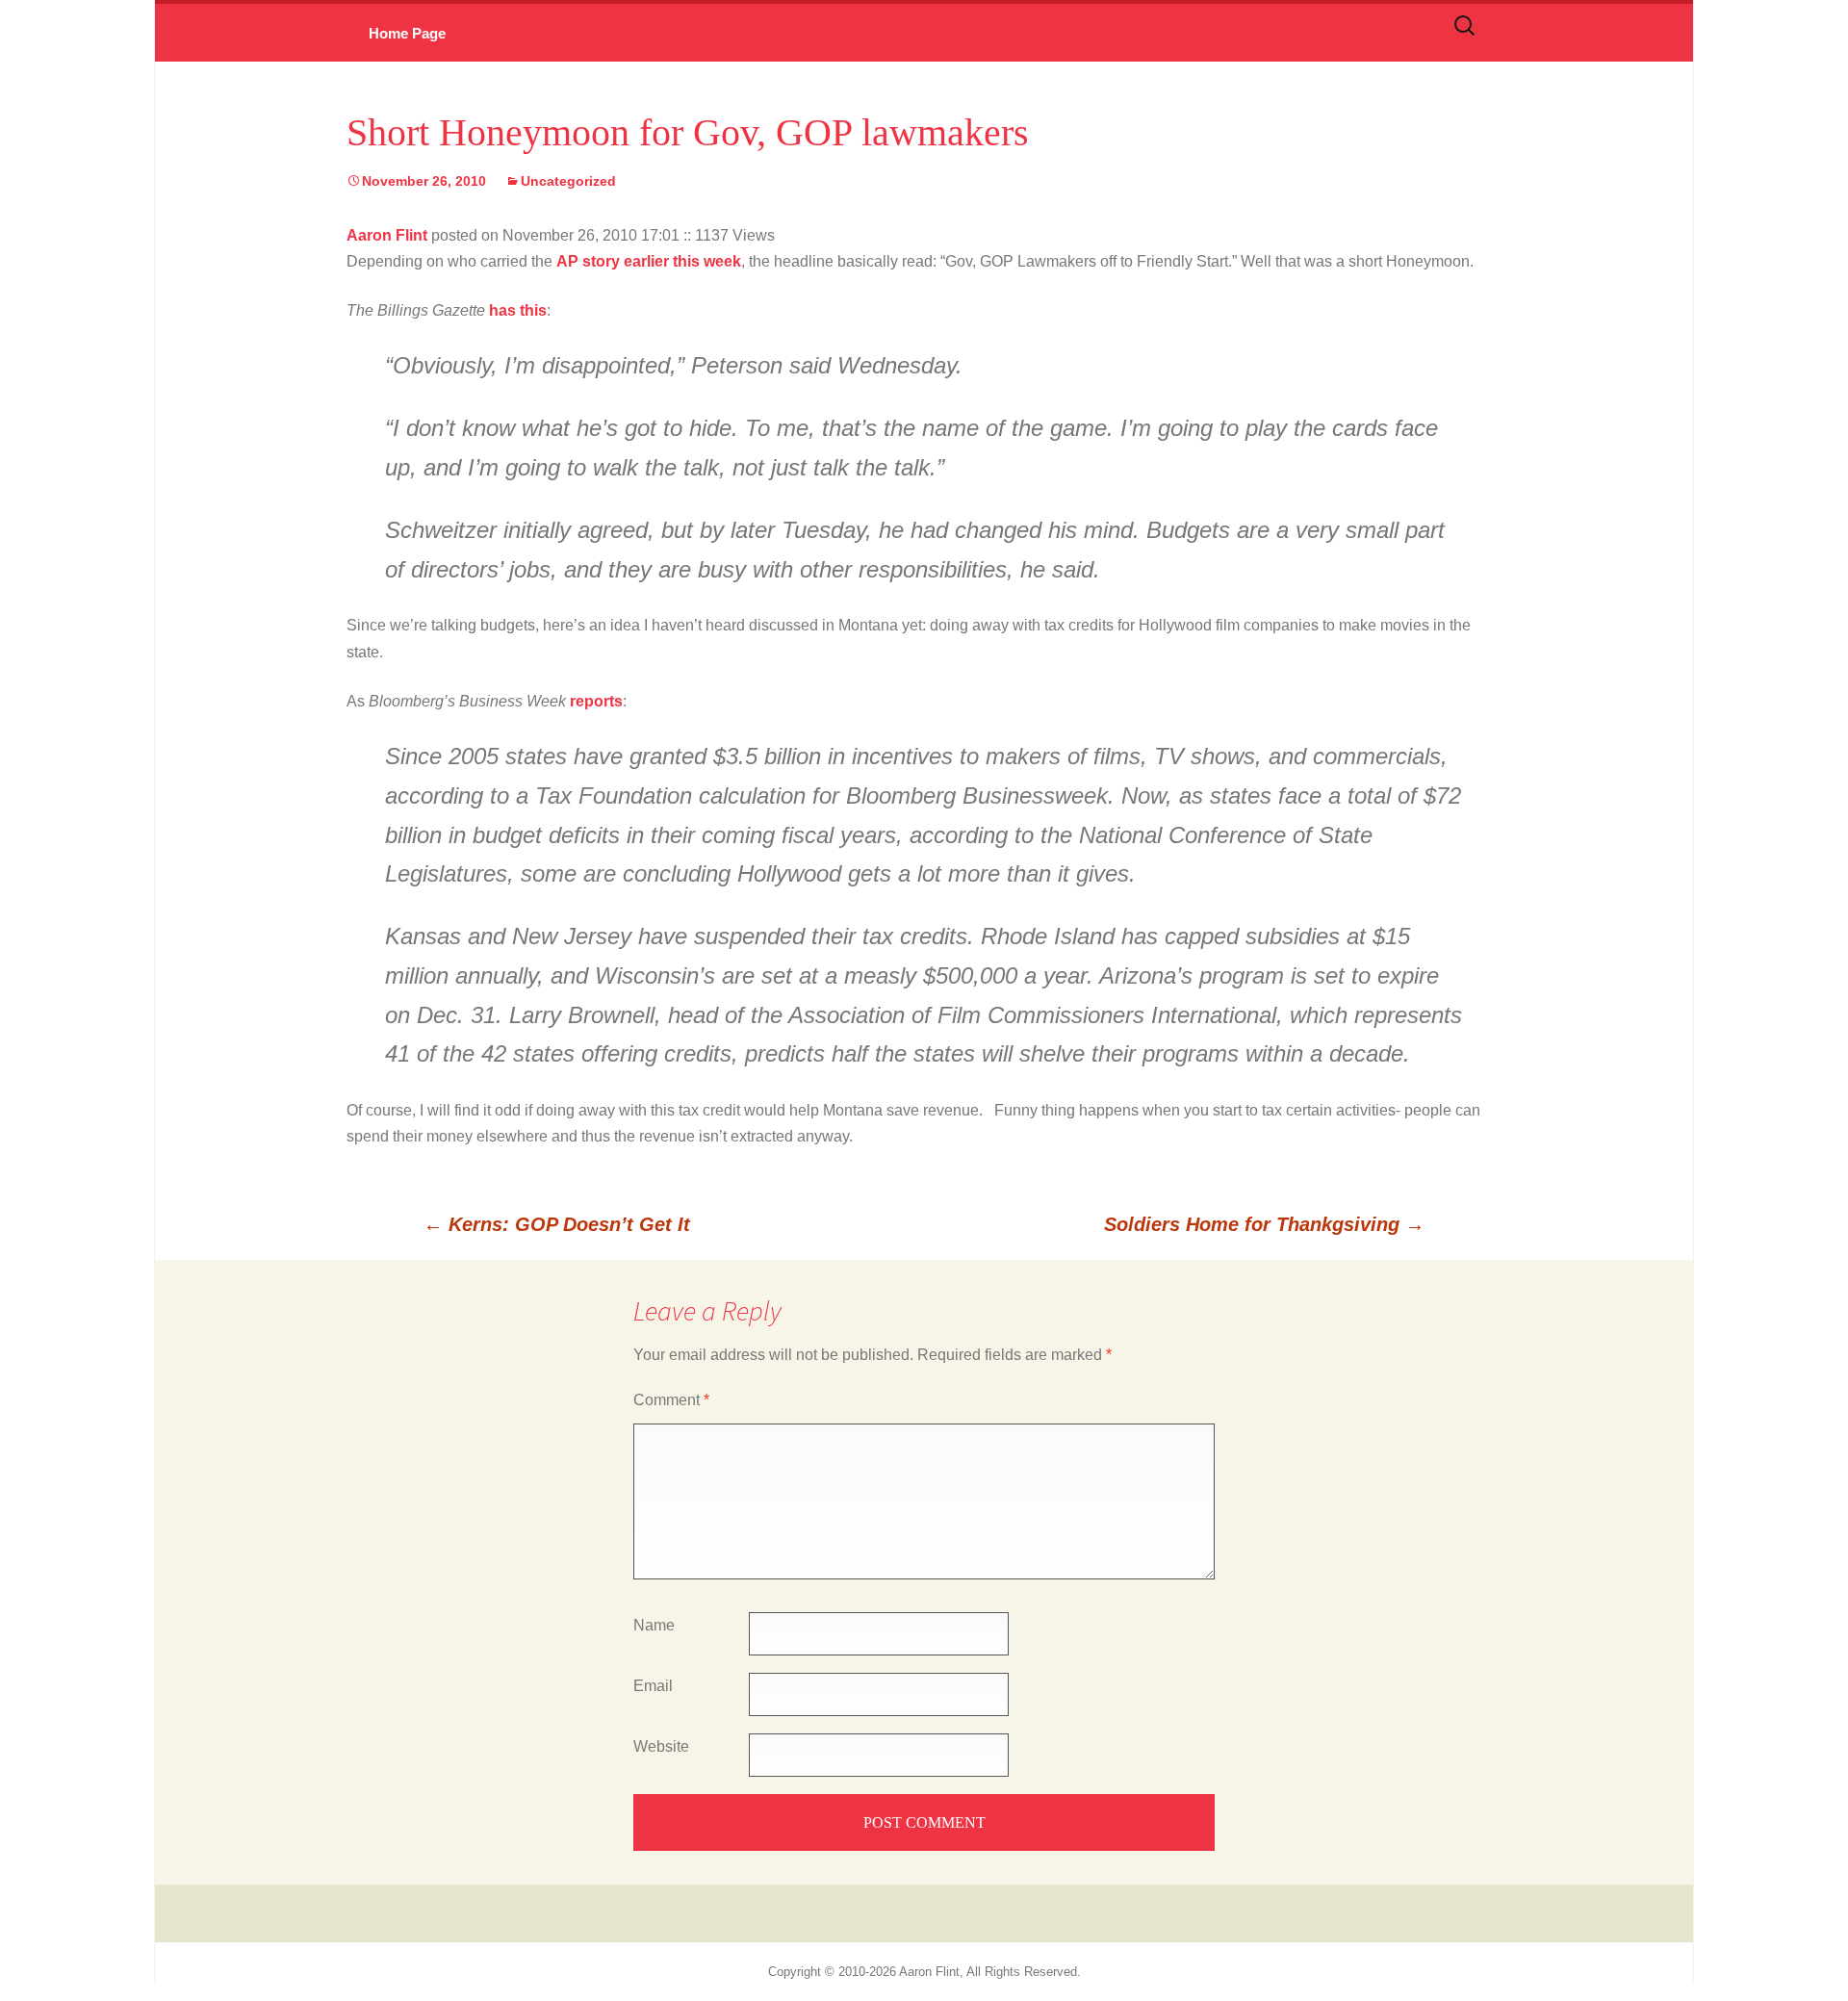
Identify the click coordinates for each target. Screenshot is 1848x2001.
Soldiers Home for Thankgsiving (1264, 1224)
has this (518, 310)
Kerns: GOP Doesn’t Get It (557, 1224)
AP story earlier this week (649, 261)
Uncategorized (568, 181)
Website (661, 1746)
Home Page (407, 33)
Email (653, 1686)
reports (596, 701)
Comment (671, 1400)
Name (654, 1625)
